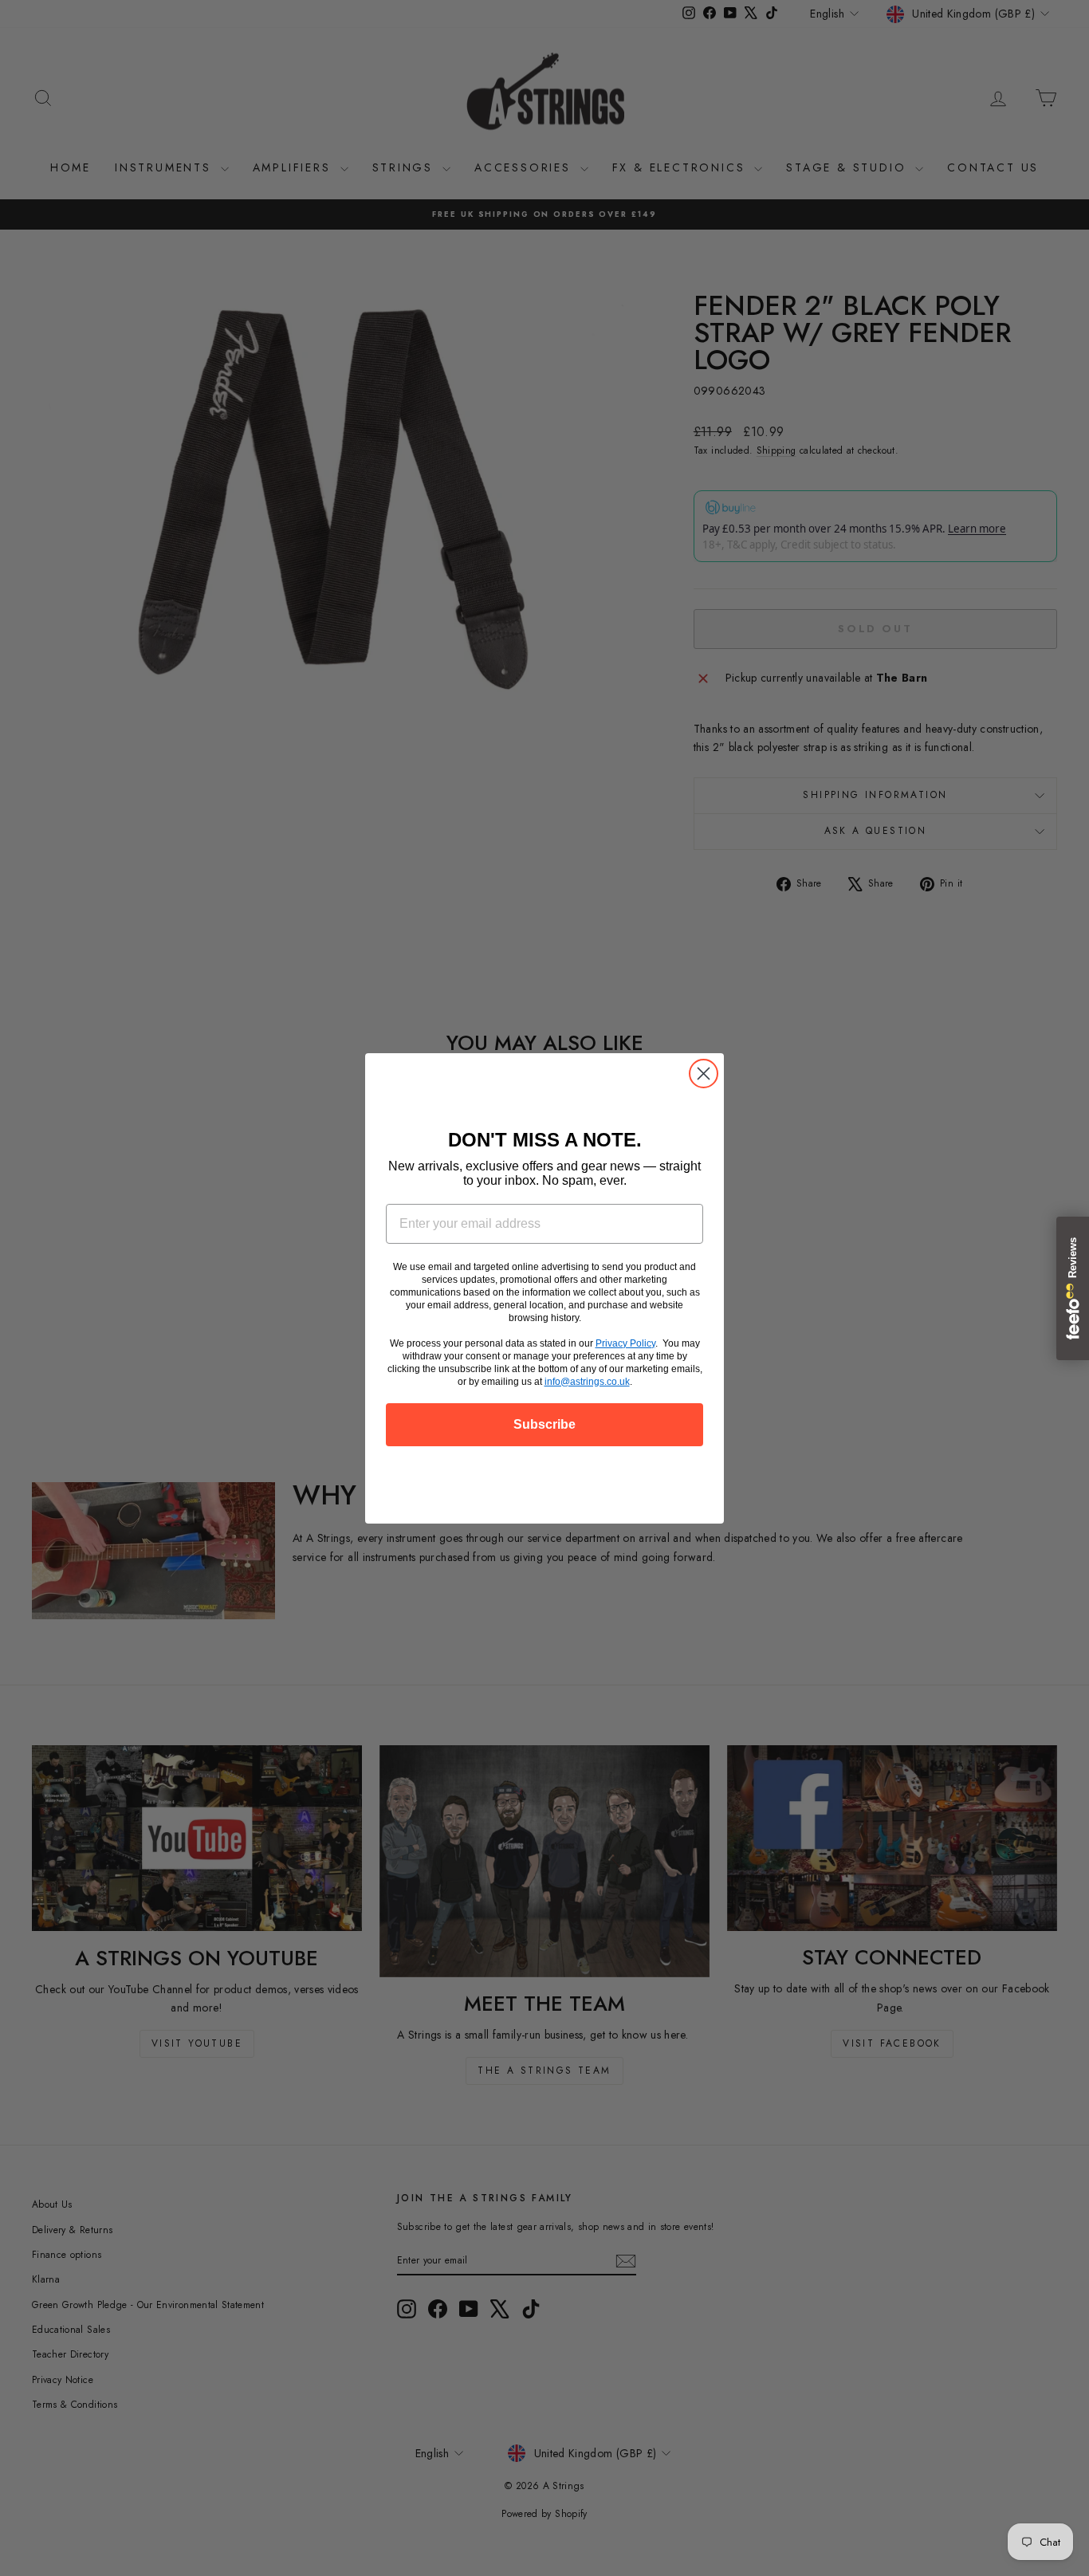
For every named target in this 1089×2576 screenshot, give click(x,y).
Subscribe (544, 1424)
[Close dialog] (704, 1074)
